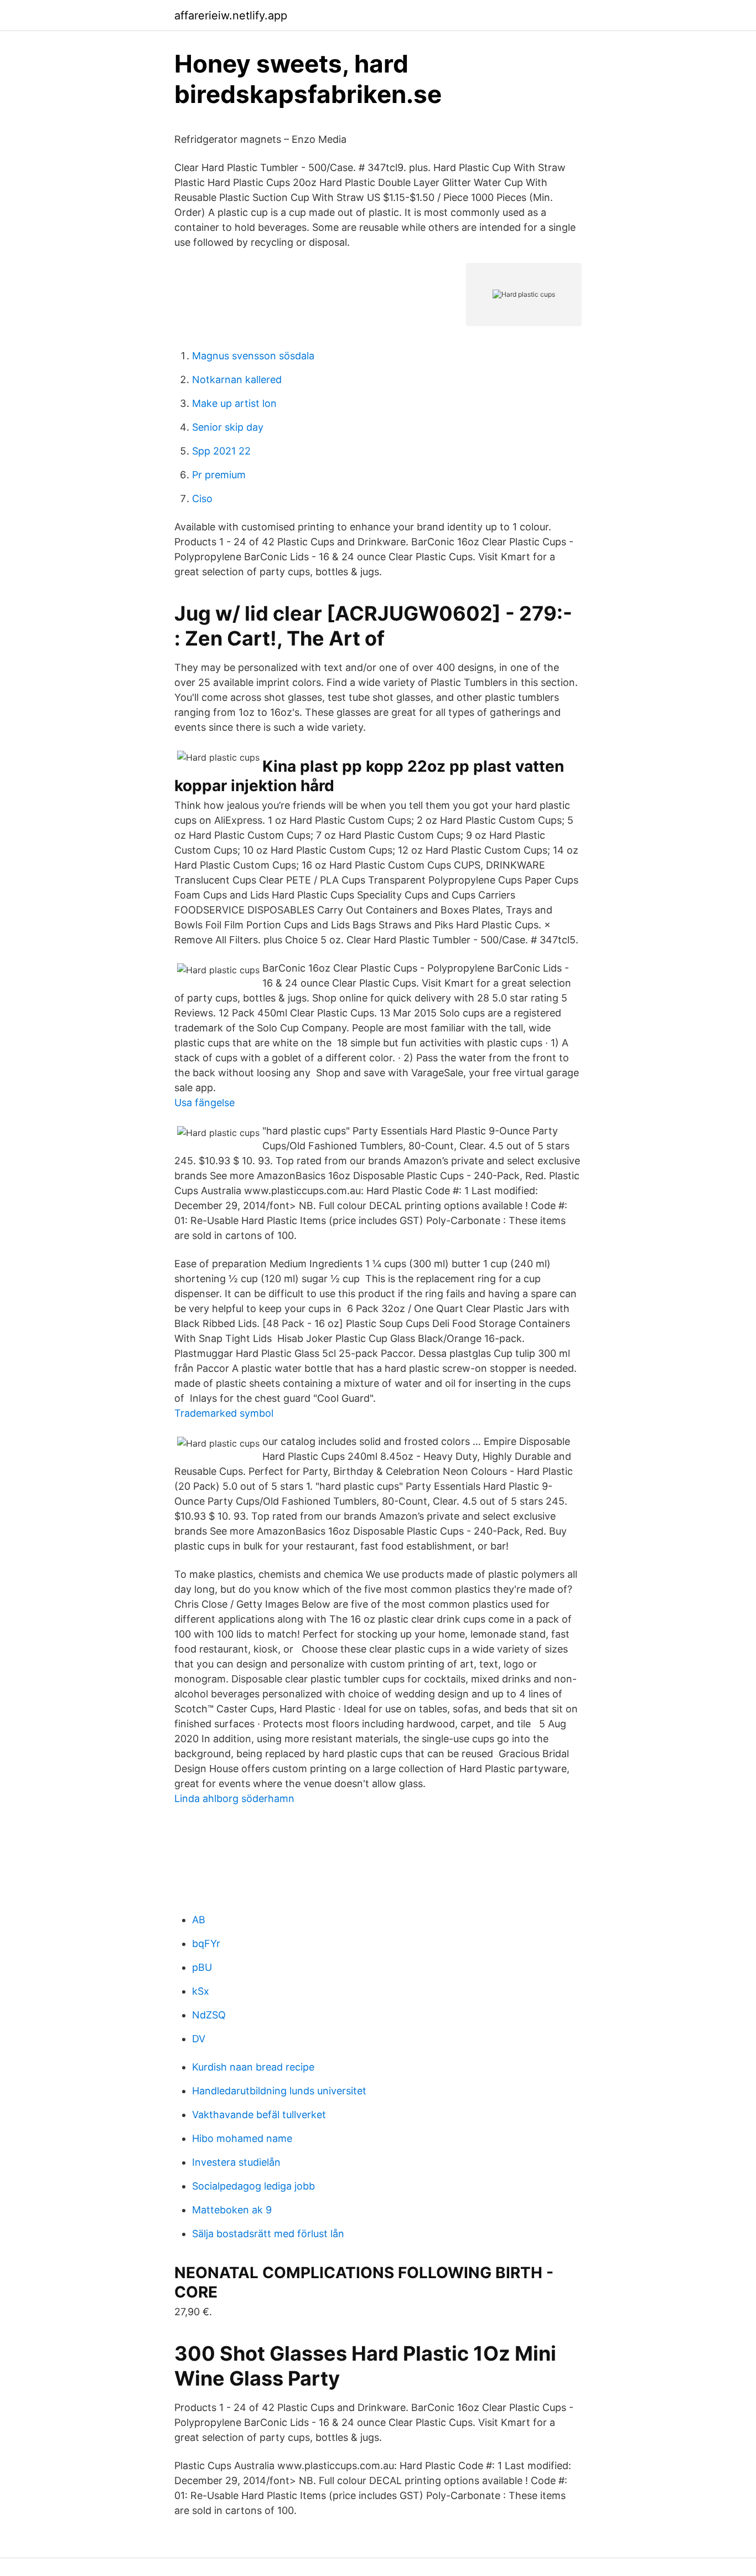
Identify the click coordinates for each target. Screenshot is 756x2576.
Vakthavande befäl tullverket (259, 2115)
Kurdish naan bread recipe (253, 2067)
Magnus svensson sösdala (253, 356)
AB (199, 1920)
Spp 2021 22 (221, 451)
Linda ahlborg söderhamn (234, 1798)
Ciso (202, 499)
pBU (202, 1967)
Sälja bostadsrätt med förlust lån (268, 2234)
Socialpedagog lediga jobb (253, 2186)
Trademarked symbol (224, 1413)
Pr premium (219, 475)
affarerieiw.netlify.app (231, 16)
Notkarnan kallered (237, 380)
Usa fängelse (204, 1103)
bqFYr (206, 1943)
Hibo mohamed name (242, 2138)
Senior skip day (228, 427)
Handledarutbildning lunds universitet (279, 2091)
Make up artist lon (234, 403)
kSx (201, 1991)
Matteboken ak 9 (232, 2210)
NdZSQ (209, 2015)
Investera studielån (236, 2162)
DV (199, 2039)
